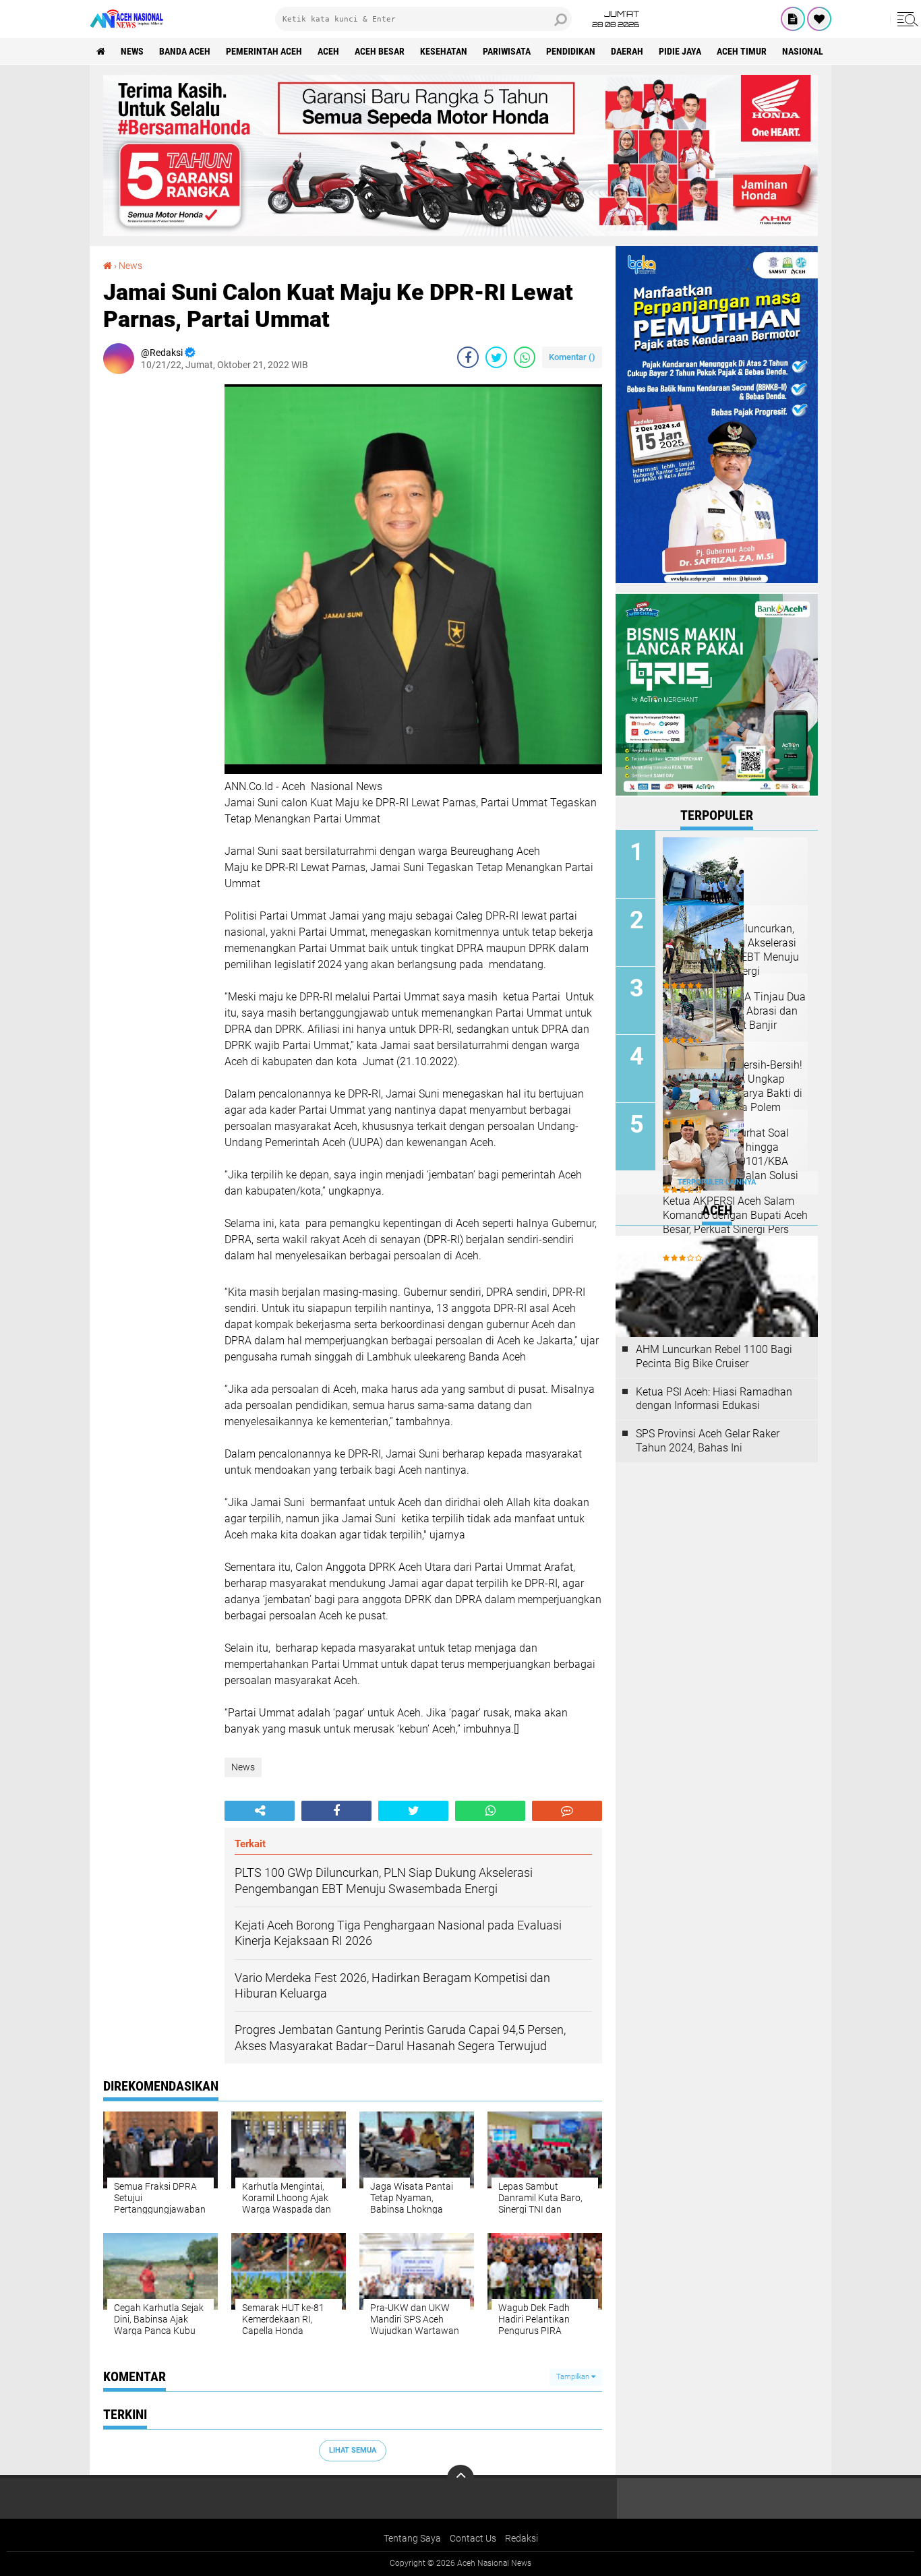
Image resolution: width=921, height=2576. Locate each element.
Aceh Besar (380, 51)
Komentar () (572, 357)
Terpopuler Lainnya (717, 1182)
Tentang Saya (412, 2538)
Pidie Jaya (680, 51)
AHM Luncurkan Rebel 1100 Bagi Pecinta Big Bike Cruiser (714, 1356)
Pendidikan (571, 51)
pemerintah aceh (264, 51)
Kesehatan (444, 51)
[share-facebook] (468, 357)
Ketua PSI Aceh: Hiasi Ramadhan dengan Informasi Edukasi (714, 1399)
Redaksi (522, 2538)
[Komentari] (567, 1811)
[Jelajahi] (905, 19)
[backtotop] (460, 2478)
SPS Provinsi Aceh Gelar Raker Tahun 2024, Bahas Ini (708, 1441)
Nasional (803, 51)
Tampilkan (574, 2377)
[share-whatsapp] (525, 357)
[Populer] (819, 19)
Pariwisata (507, 51)
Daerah (627, 51)
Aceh (328, 51)
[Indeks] (793, 19)
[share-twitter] (496, 357)
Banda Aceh (185, 51)
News (132, 51)
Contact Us (473, 2538)
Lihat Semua (353, 2450)
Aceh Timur (742, 51)
